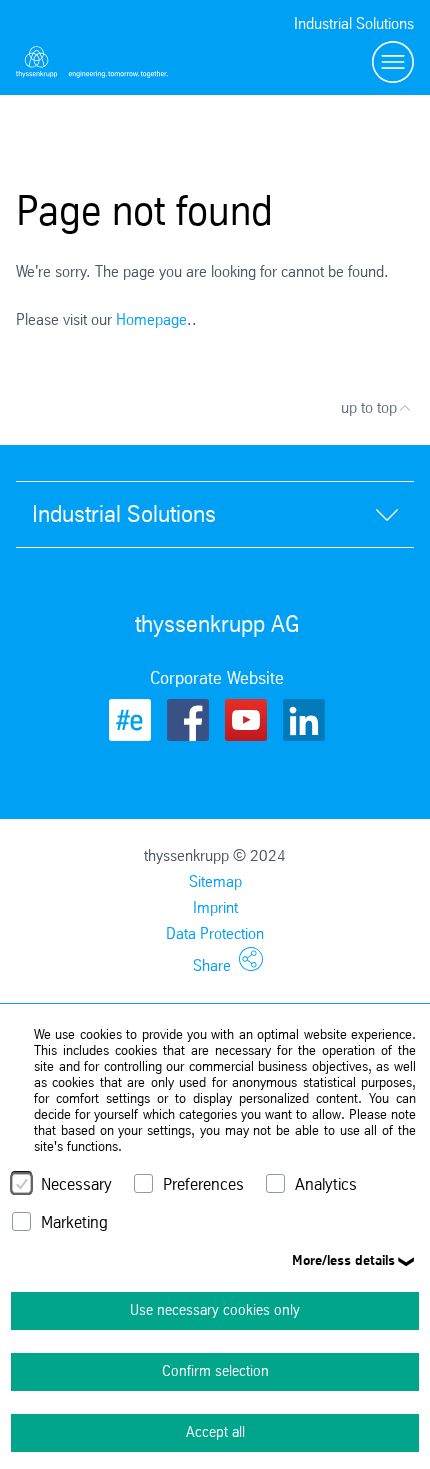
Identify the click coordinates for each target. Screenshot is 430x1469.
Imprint (215, 907)
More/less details (343, 1260)
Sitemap (215, 881)
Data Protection (215, 933)
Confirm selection (215, 1371)
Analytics (326, 1184)
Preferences (203, 1184)
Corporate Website (217, 678)
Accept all (215, 1432)
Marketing (74, 1222)
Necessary (76, 1184)
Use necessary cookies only (215, 1310)
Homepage (151, 319)
